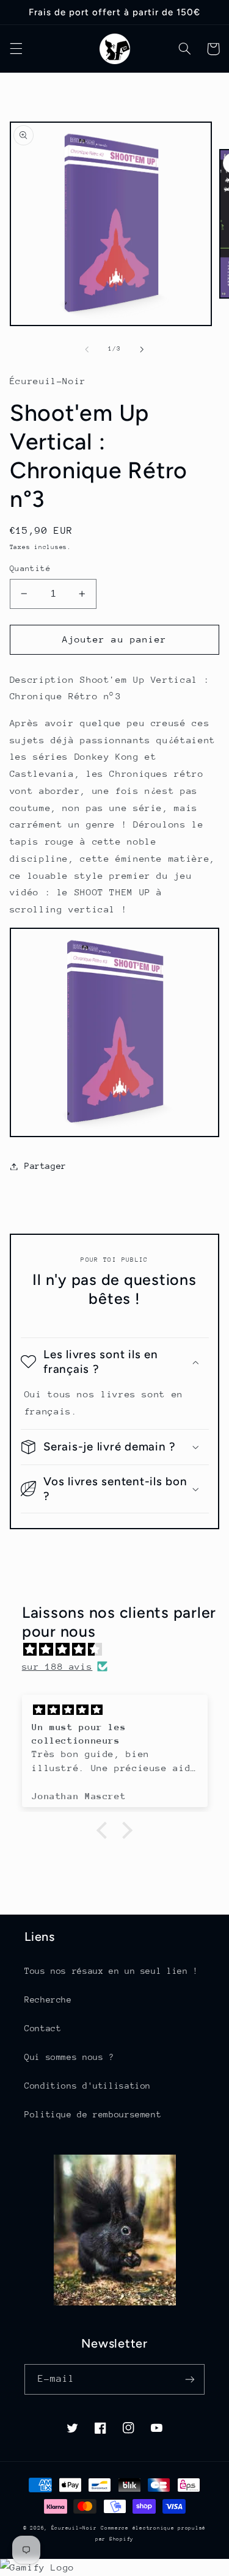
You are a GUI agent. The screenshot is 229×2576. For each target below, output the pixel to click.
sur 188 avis (57, 1666)
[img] (121, 1650)
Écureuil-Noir (74, 2528)
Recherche (48, 1999)
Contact (43, 2028)
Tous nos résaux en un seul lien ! (111, 1971)
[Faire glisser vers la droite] (142, 349)
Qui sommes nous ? (69, 2057)
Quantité (30, 568)
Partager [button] (45, 1166)
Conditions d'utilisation (88, 2086)
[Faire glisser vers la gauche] (87, 349)
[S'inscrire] (190, 2379)
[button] (16, 49)
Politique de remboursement (93, 2114)
